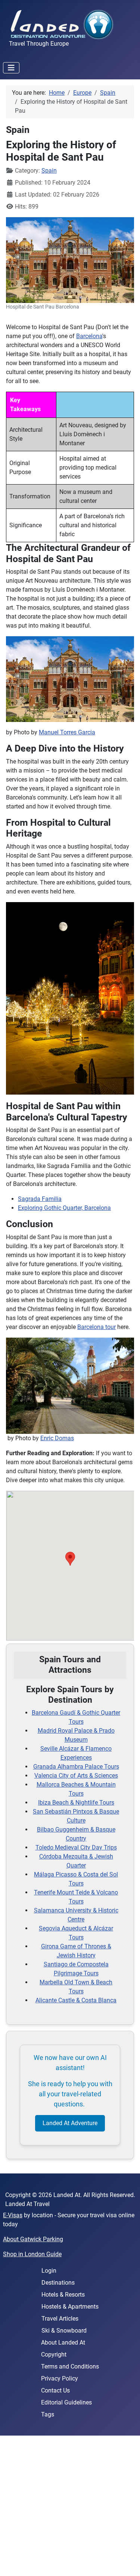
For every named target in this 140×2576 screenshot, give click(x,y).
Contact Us (55, 2390)
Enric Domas (57, 1438)
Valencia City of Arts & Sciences (76, 1776)
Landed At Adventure (70, 2123)
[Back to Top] (127, 2562)
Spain (49, 171)
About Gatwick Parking (33, 2239)
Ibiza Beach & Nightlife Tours (76, 1803)
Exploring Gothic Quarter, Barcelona (64, 1208)
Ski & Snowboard (64, 2331)
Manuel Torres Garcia (67, 732)
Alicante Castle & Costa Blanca (76, 2000)
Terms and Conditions (70, 2366)
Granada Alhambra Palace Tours (76, 1767)
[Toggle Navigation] (11, 68)
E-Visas (13, 2215)
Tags (48, 2414)
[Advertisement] (70, 2506)
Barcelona (89, 336)
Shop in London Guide (32, 2254)
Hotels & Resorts (63, 2295)
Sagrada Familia (40, 1199)
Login (49, 2271)
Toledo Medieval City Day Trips (76, 1847)
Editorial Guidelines (66, 2402)
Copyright (54, 2354)
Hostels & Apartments (70, 2307)
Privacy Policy (60, 2378)
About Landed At (63, 2343)
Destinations (58, 2283)
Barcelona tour (97, 1327)
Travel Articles (60, 2319)
